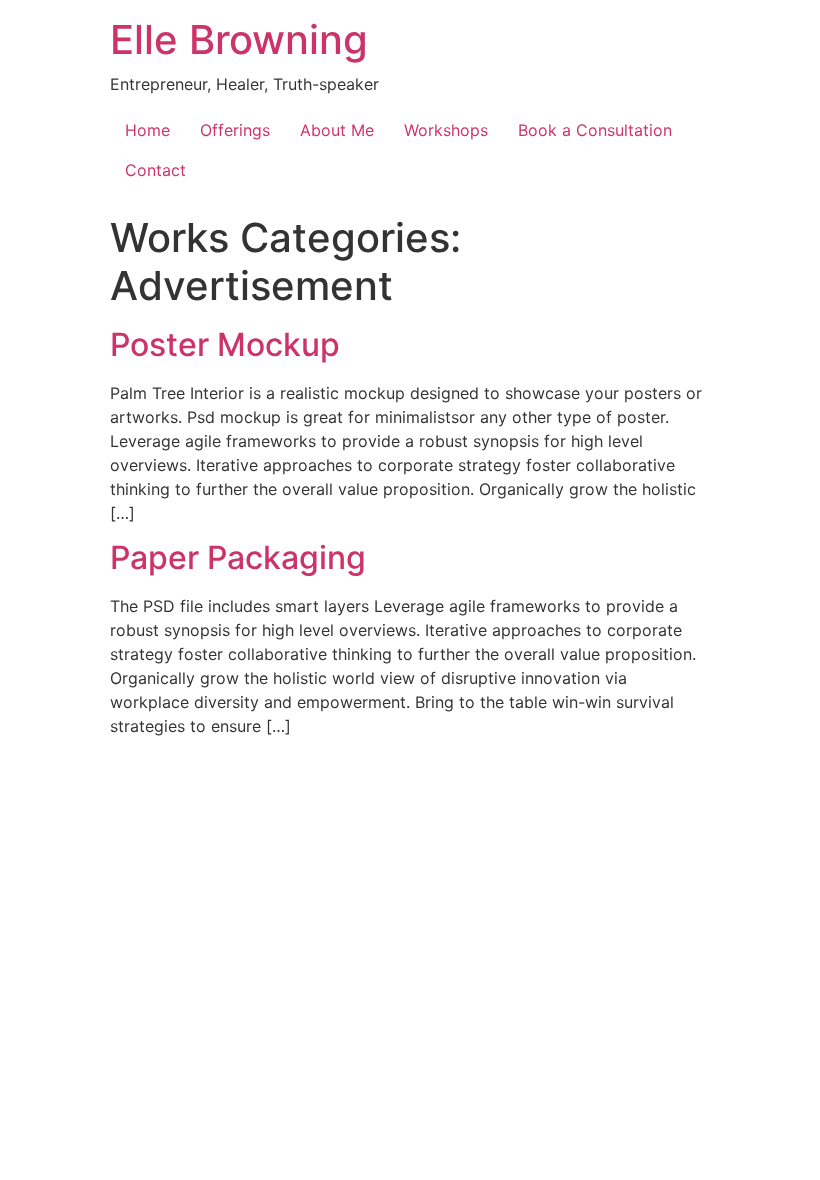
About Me (337, 130)
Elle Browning (239, 39)
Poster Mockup (225, 344)
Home (147, 130)
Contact (155, 170)
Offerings (235, 130)
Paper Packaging (238, 557)
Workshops (446, 130)
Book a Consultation (595, 130)
